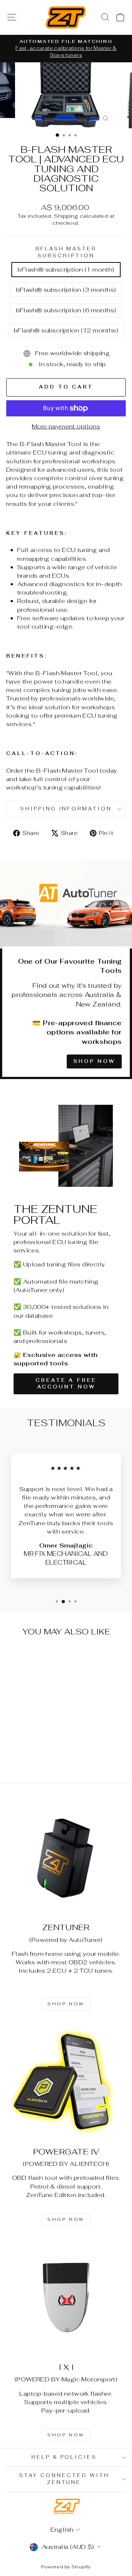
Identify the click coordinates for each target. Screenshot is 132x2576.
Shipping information (66, 809)
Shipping (66, 216)
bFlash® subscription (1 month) (66, 269)
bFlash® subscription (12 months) (66, 330)
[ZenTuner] (66, 1858)
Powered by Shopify (66, 2567)
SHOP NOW (66, 2004)
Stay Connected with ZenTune (64, 2479)
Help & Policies (64, 2457)
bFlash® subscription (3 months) (66, 290)
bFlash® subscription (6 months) (66, 310)
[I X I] (66, 2297)
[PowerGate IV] (66, 2082)
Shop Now (94, 1061)
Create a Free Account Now (66, 1383)
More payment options (66, 426)
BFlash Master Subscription (66, 252)
